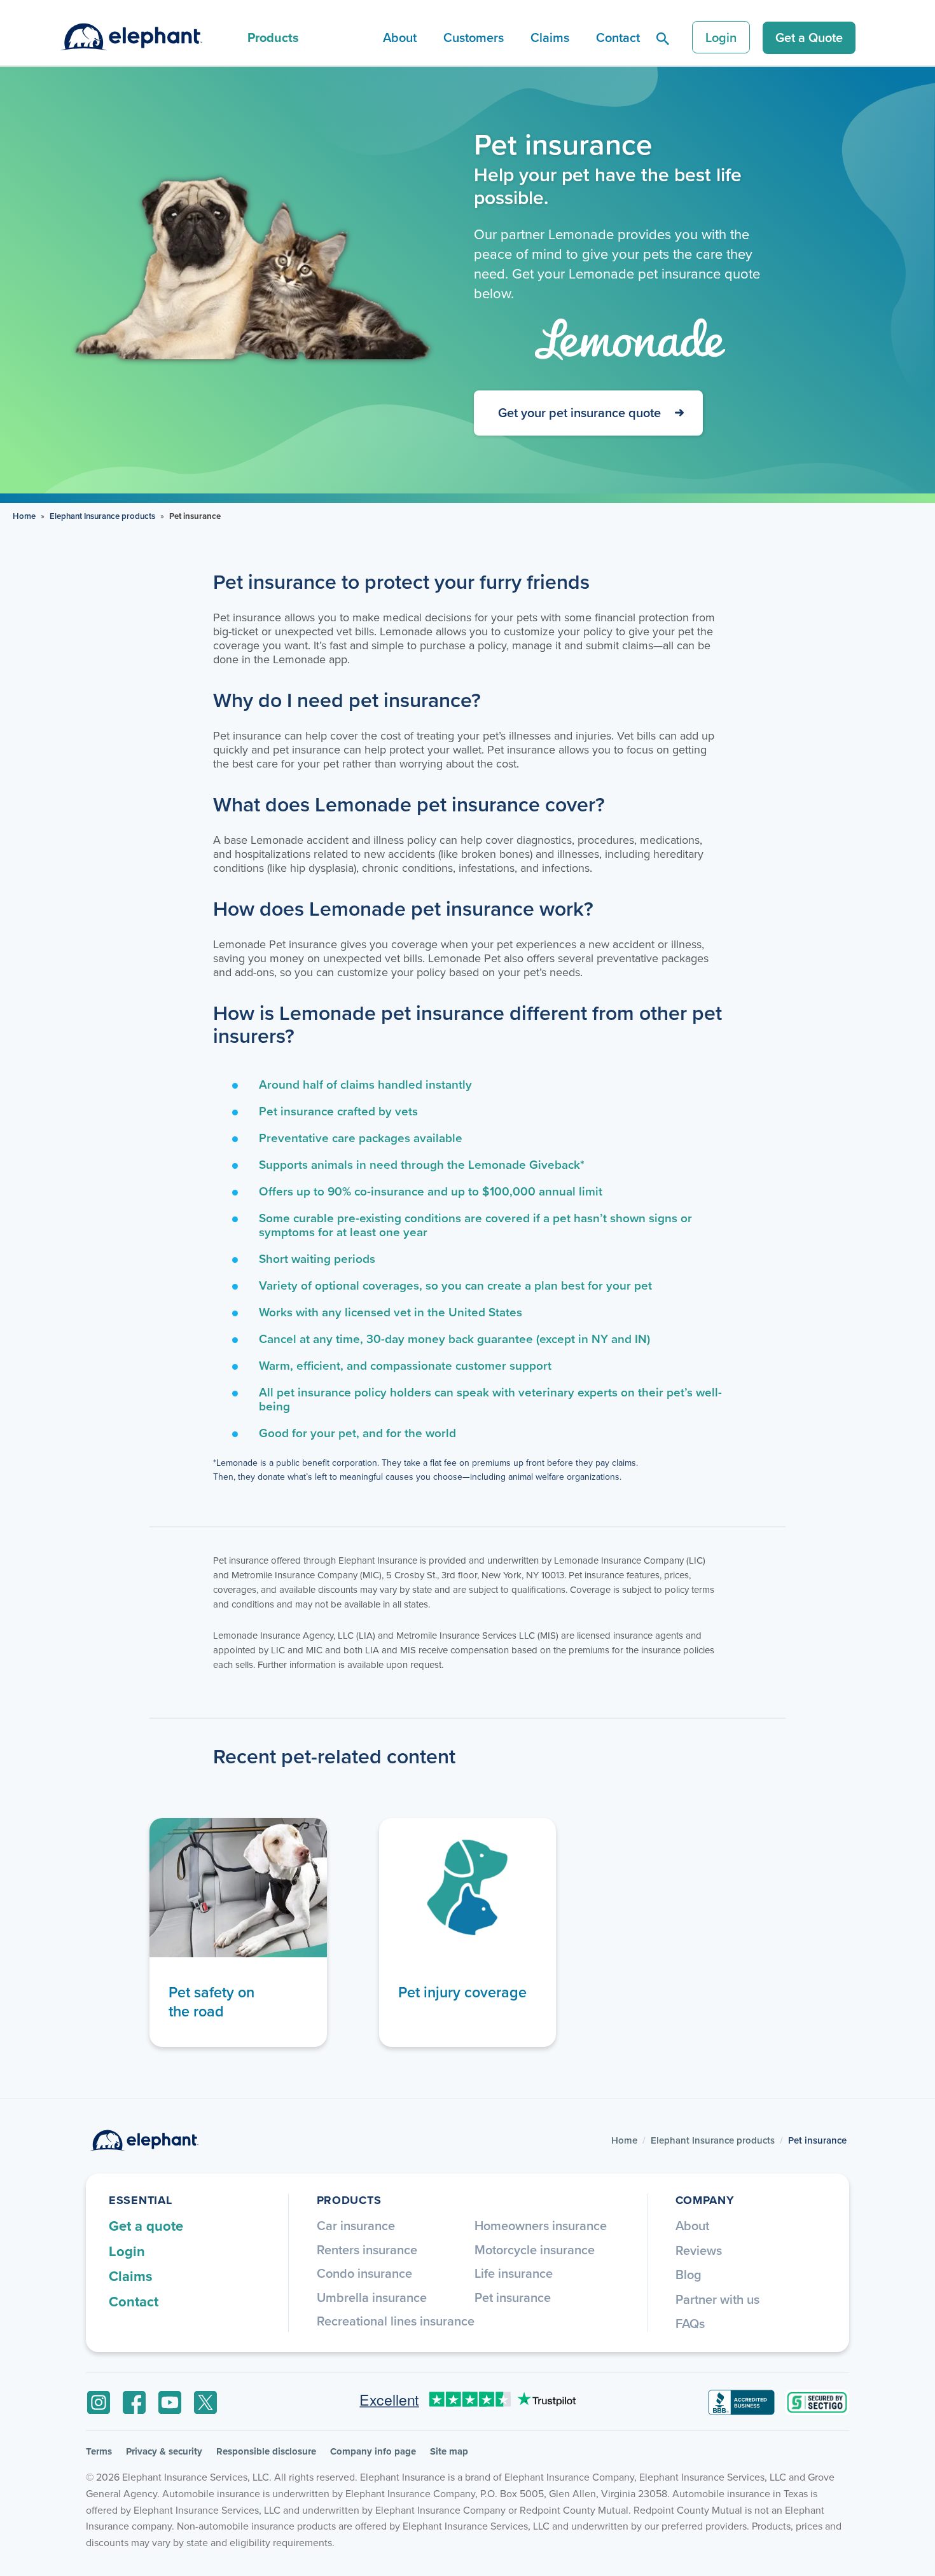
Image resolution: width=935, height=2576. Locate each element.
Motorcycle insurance (535, 2249)
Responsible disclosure (266, 2451)
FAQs (690, 2323)
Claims (550, 37)
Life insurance (514, 2273)
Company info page (373, 2451)
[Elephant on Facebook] (134, 2402)
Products (273, 37)
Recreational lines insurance (396, 2321)
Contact (618, 37)
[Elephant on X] (205, 2402)
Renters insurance (367, 2249)
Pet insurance (513, 2297)
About (400, 37)
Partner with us (717, 2299)
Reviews (699, 2250)
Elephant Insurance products (102, 516)
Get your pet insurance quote (579, 412)
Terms (99, 2451)
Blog (689, 2274)
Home (24, 516)
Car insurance (356, 2225)
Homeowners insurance (541, 2225)
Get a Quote (809, 37)
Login (721, 37)
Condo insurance (364, 2273)
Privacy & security (164, 2451)
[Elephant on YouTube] (170, 2402)
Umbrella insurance (372, 2297)
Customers (474, 37)
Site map (449, 2451)
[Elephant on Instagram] (99, 2402)
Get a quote (146, 2226)
